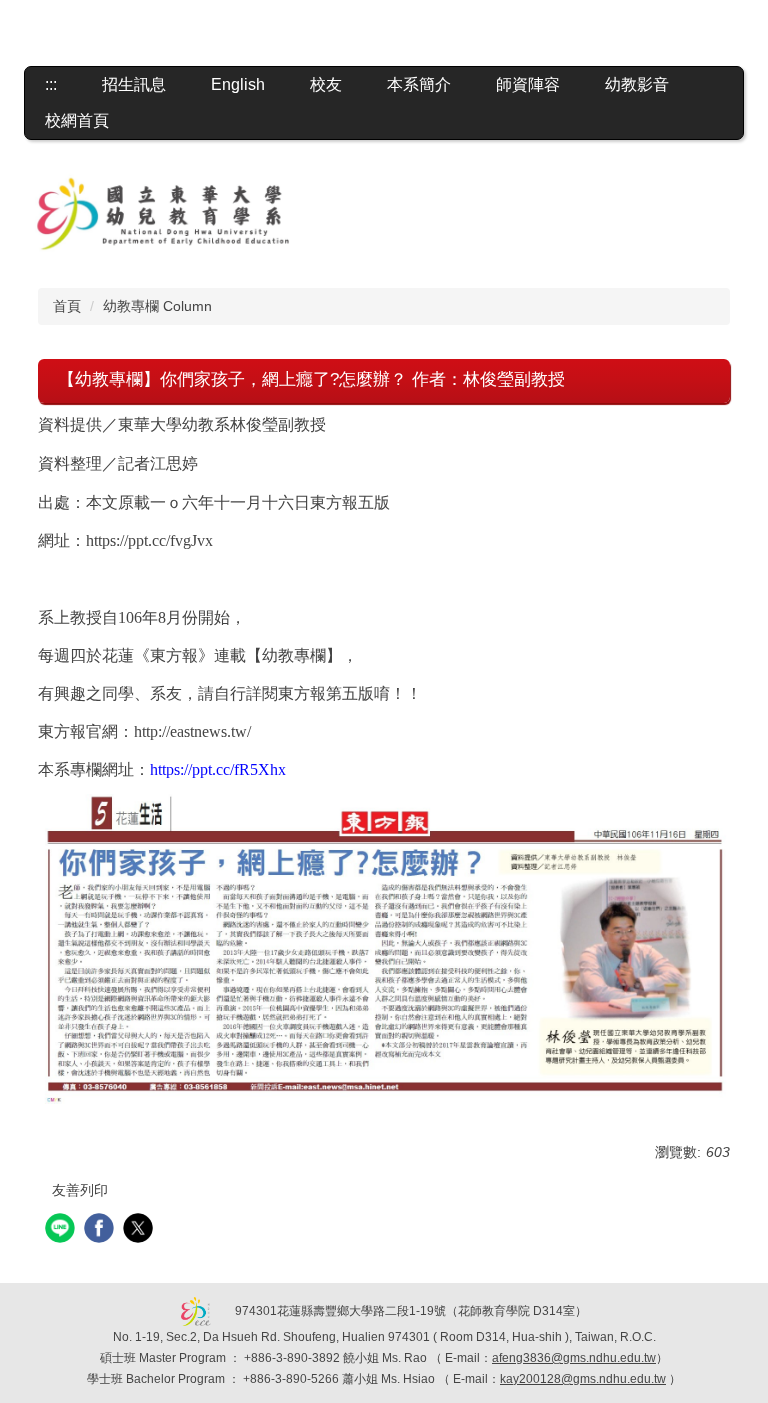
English (238, 84)
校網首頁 (77, 120)
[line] (62, 1230)
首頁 (67, 306)
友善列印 (80, 1190)
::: (51, 84)
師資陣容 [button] (528, 84)
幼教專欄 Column (157, 306)
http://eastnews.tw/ (192, 731)
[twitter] (140, 1230)
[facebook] (101, 1230)
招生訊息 (134, 84)
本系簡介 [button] (419, 84)
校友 (326, 84)
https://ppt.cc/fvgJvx (149, 540)
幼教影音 (637, 84)
